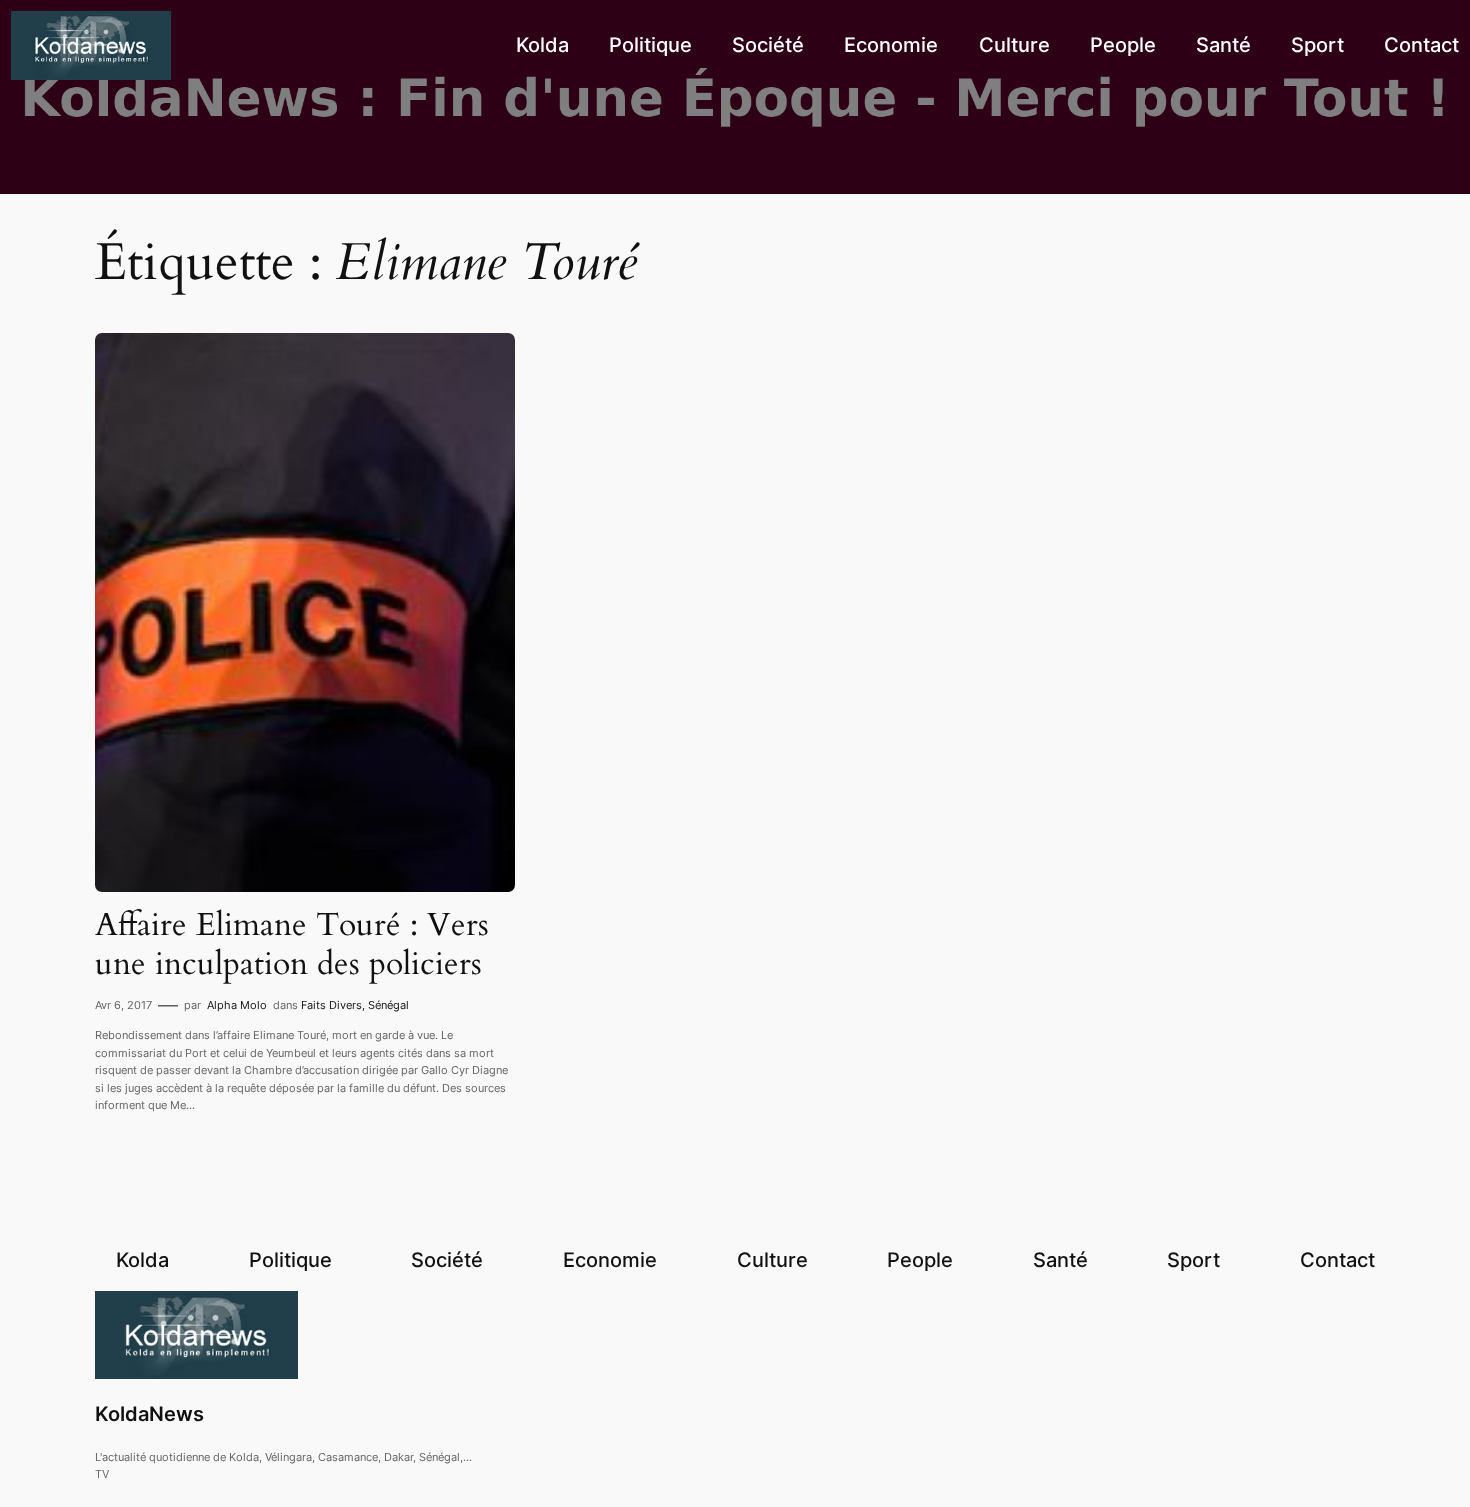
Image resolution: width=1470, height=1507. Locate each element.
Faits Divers (331, 1005)
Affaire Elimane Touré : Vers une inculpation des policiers (292, 944)
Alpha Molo (237, 1005)
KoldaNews (149, 1414)
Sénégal (388, 1005)
